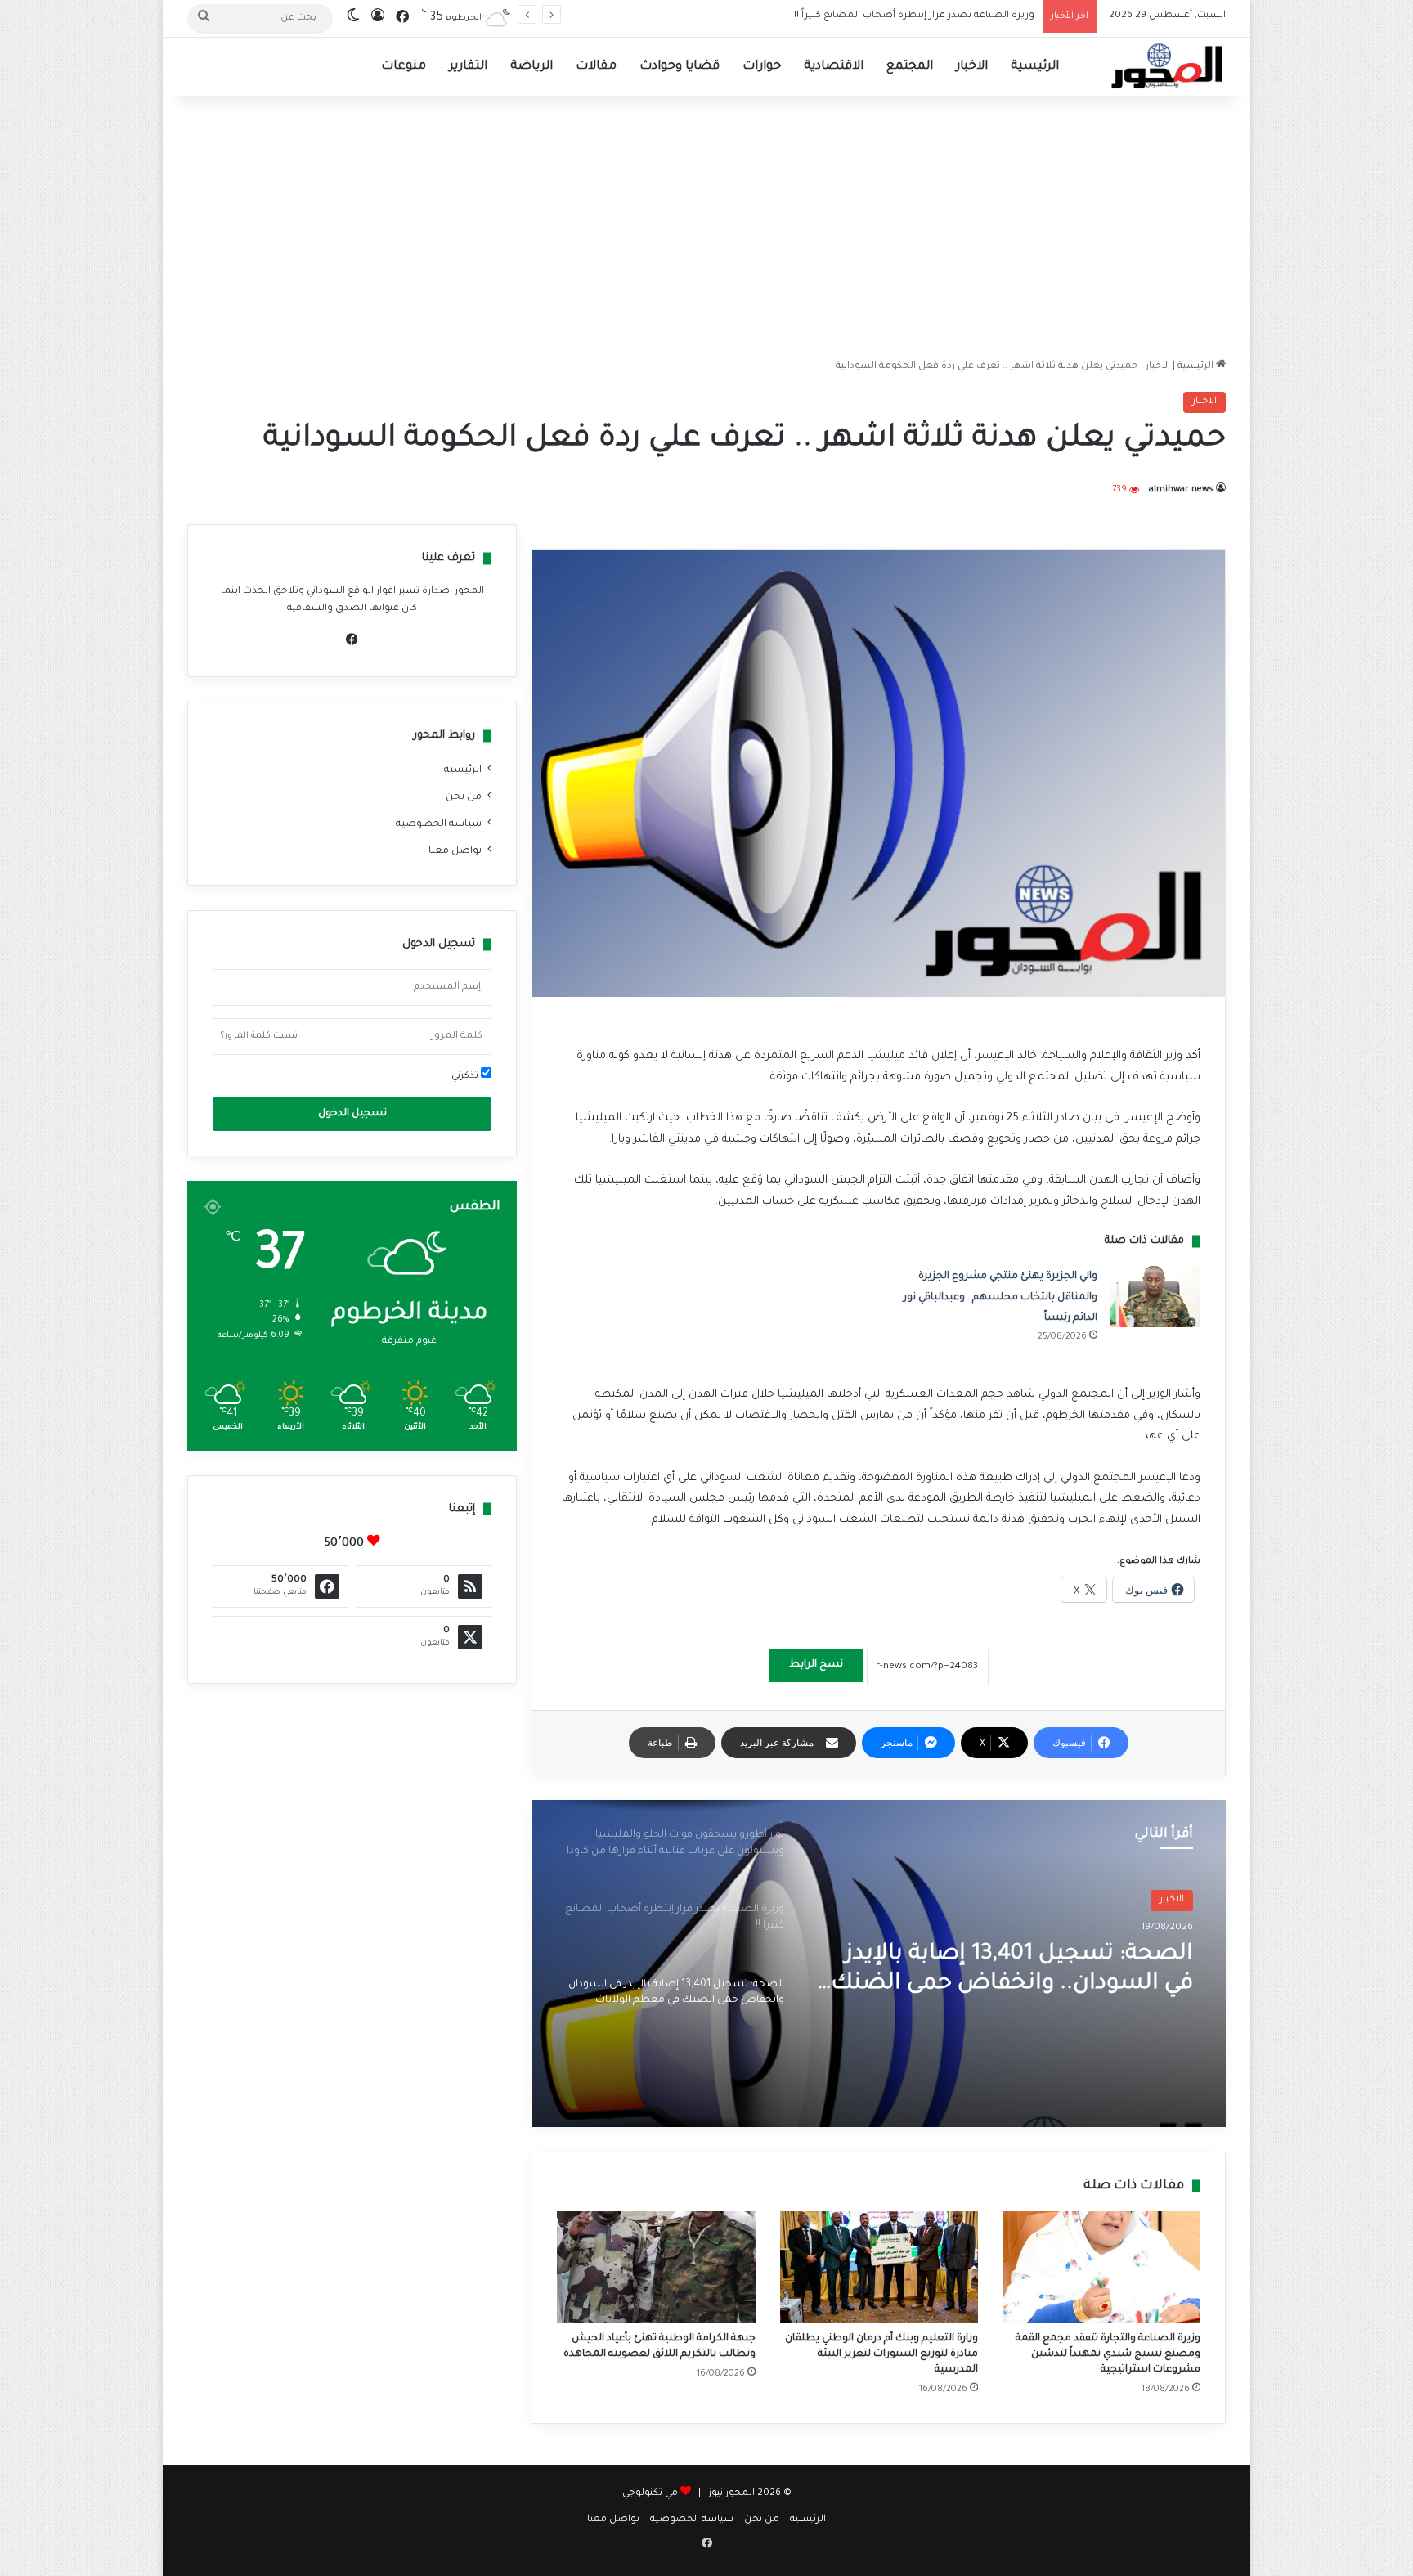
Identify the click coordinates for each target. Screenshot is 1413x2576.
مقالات (596, 67)
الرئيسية (1035, 67)
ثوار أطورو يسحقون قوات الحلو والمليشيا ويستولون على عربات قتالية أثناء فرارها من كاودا (1032, 1971)
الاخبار (972, 67)
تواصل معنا (455, 851)
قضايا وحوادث (680, 67)
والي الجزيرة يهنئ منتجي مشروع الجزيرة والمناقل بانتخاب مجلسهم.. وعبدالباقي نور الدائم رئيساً (1000, 1297)
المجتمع (910, 67)
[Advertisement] (706, 227)
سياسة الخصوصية (439, 824)
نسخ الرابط (816, 1665)
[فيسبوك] (352, 640)
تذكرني (466, 1077)
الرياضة (532, 67)
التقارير (468, 67)
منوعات (404, 67)
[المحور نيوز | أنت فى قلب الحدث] (1168, 67)
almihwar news (1181, 490)
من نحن (464, 797)
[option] (879, 1963)
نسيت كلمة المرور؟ (259, 1036)
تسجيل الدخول (352, 1114)
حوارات (762, 67)
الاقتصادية (834, 67)
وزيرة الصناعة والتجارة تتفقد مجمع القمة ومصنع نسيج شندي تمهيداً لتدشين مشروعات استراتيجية (1108, 2354)
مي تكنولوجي (650, 2494)
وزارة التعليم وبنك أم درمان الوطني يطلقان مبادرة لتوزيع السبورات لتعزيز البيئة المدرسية (881, 2354)
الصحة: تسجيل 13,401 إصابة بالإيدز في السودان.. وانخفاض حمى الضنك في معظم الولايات (838, 16)
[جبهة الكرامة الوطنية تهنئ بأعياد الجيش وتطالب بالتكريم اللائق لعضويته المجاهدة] (656, 2267)
